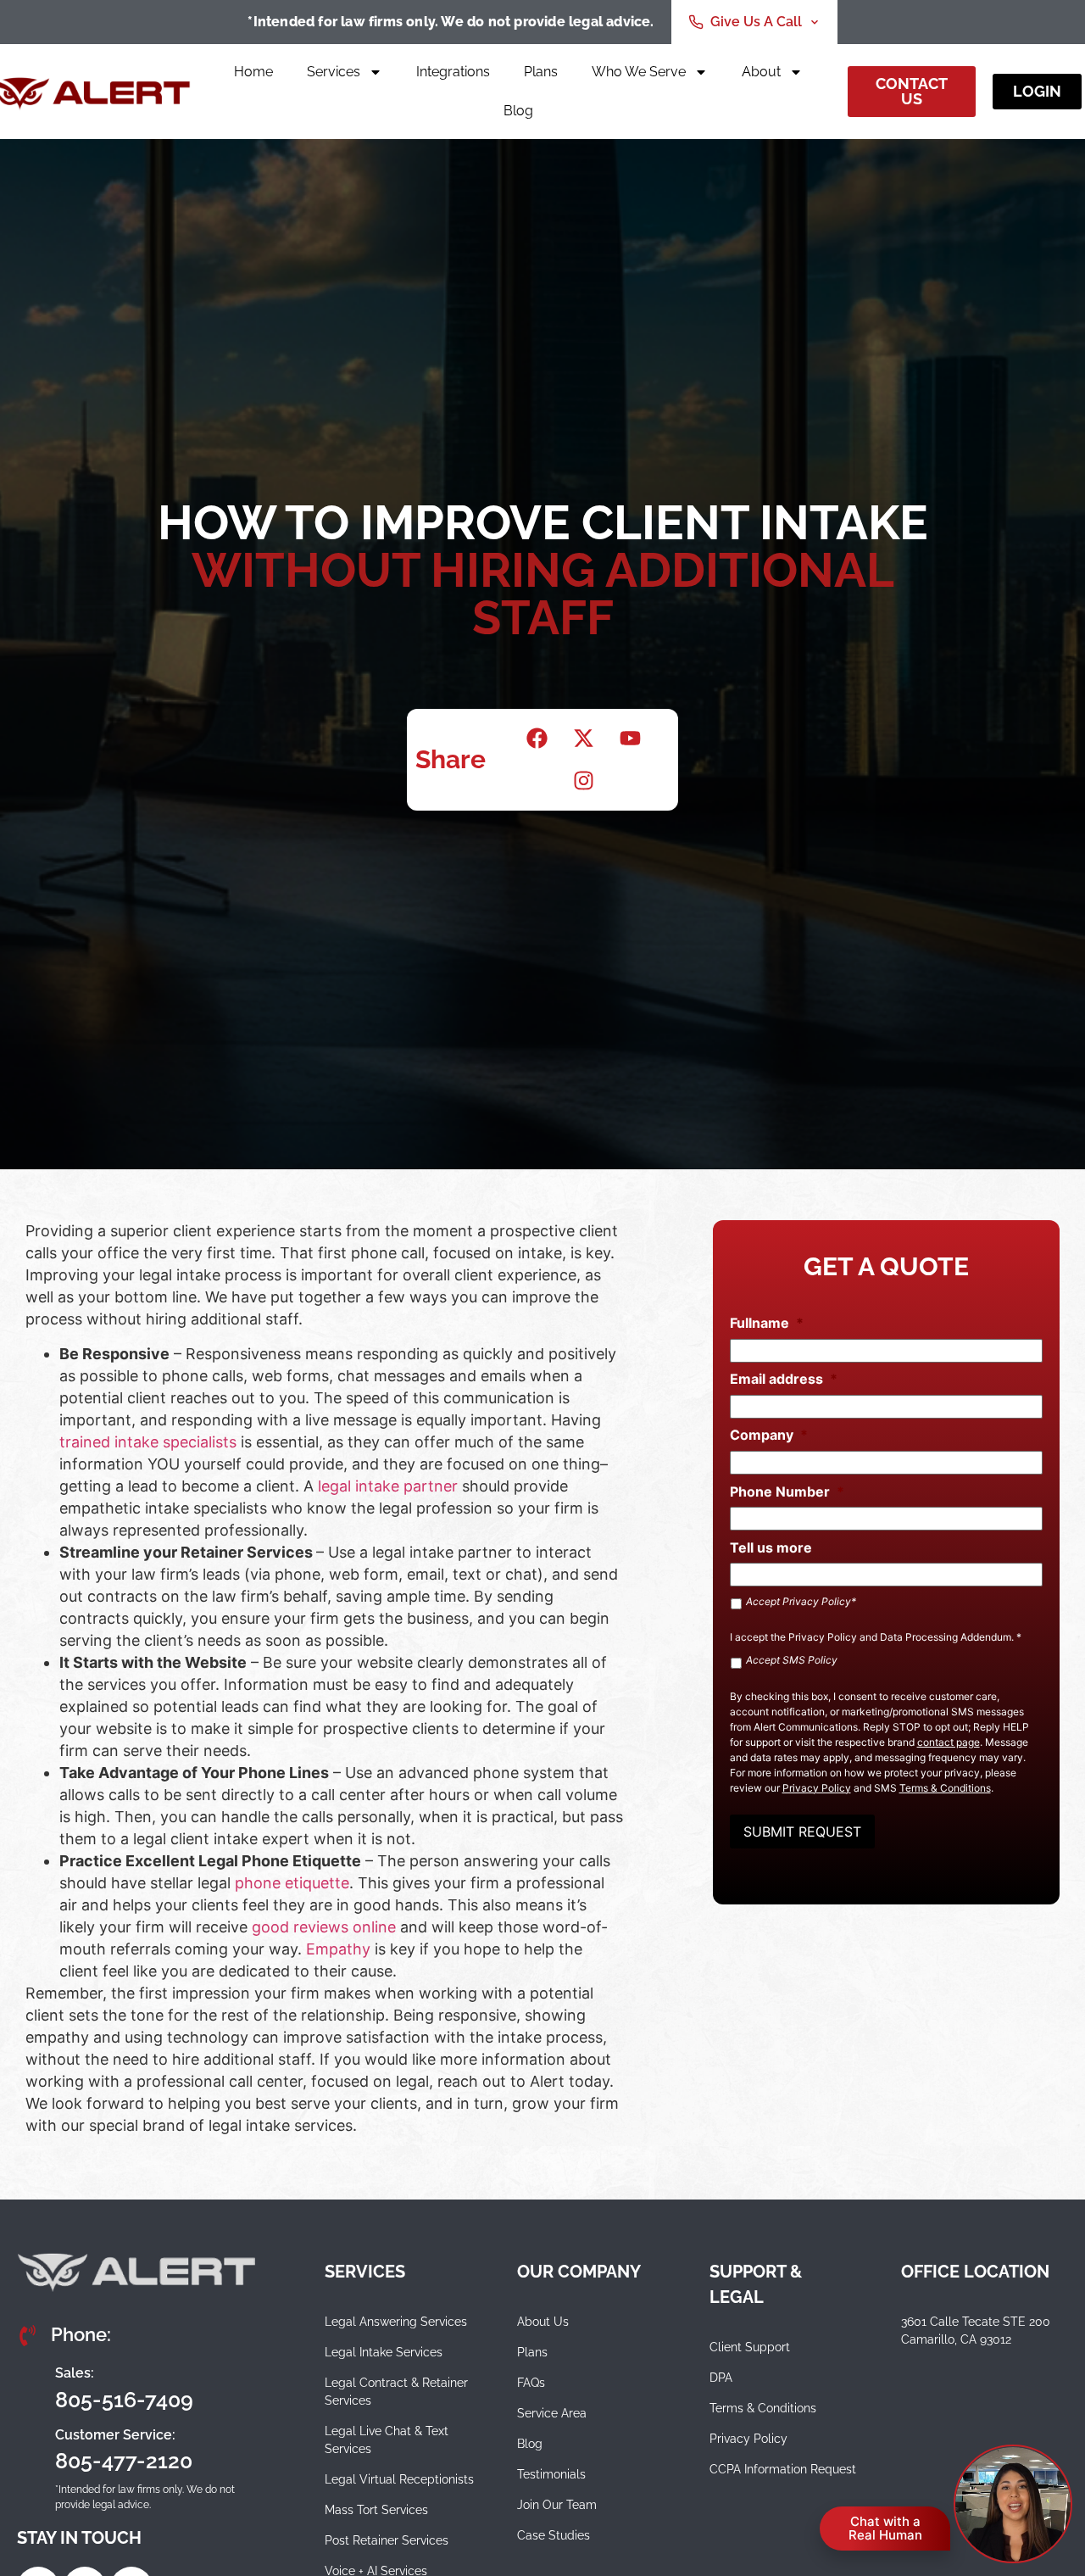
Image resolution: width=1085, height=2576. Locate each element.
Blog (518, 111)
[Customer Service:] (30, 2449)
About (761, 72)
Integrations (453, 72)
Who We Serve (639, 72)
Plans (541, 72)
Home (253, 72)
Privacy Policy (823, 1637)
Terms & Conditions (945, 1788)
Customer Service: (115, 2435)
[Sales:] (30, 2387)
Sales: (75, 2373)
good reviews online (324, 1927)
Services (334, 72)
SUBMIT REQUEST (802, 1832)
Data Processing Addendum (946, 1637)
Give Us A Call (756, 22)
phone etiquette (290, 1883)
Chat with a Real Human (885, 2528)
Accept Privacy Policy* (801, 1601)
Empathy (338, 1949)
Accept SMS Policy (792, 1660)
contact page (949, 1742)
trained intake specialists (148, 1442)
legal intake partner (386, 1486)
